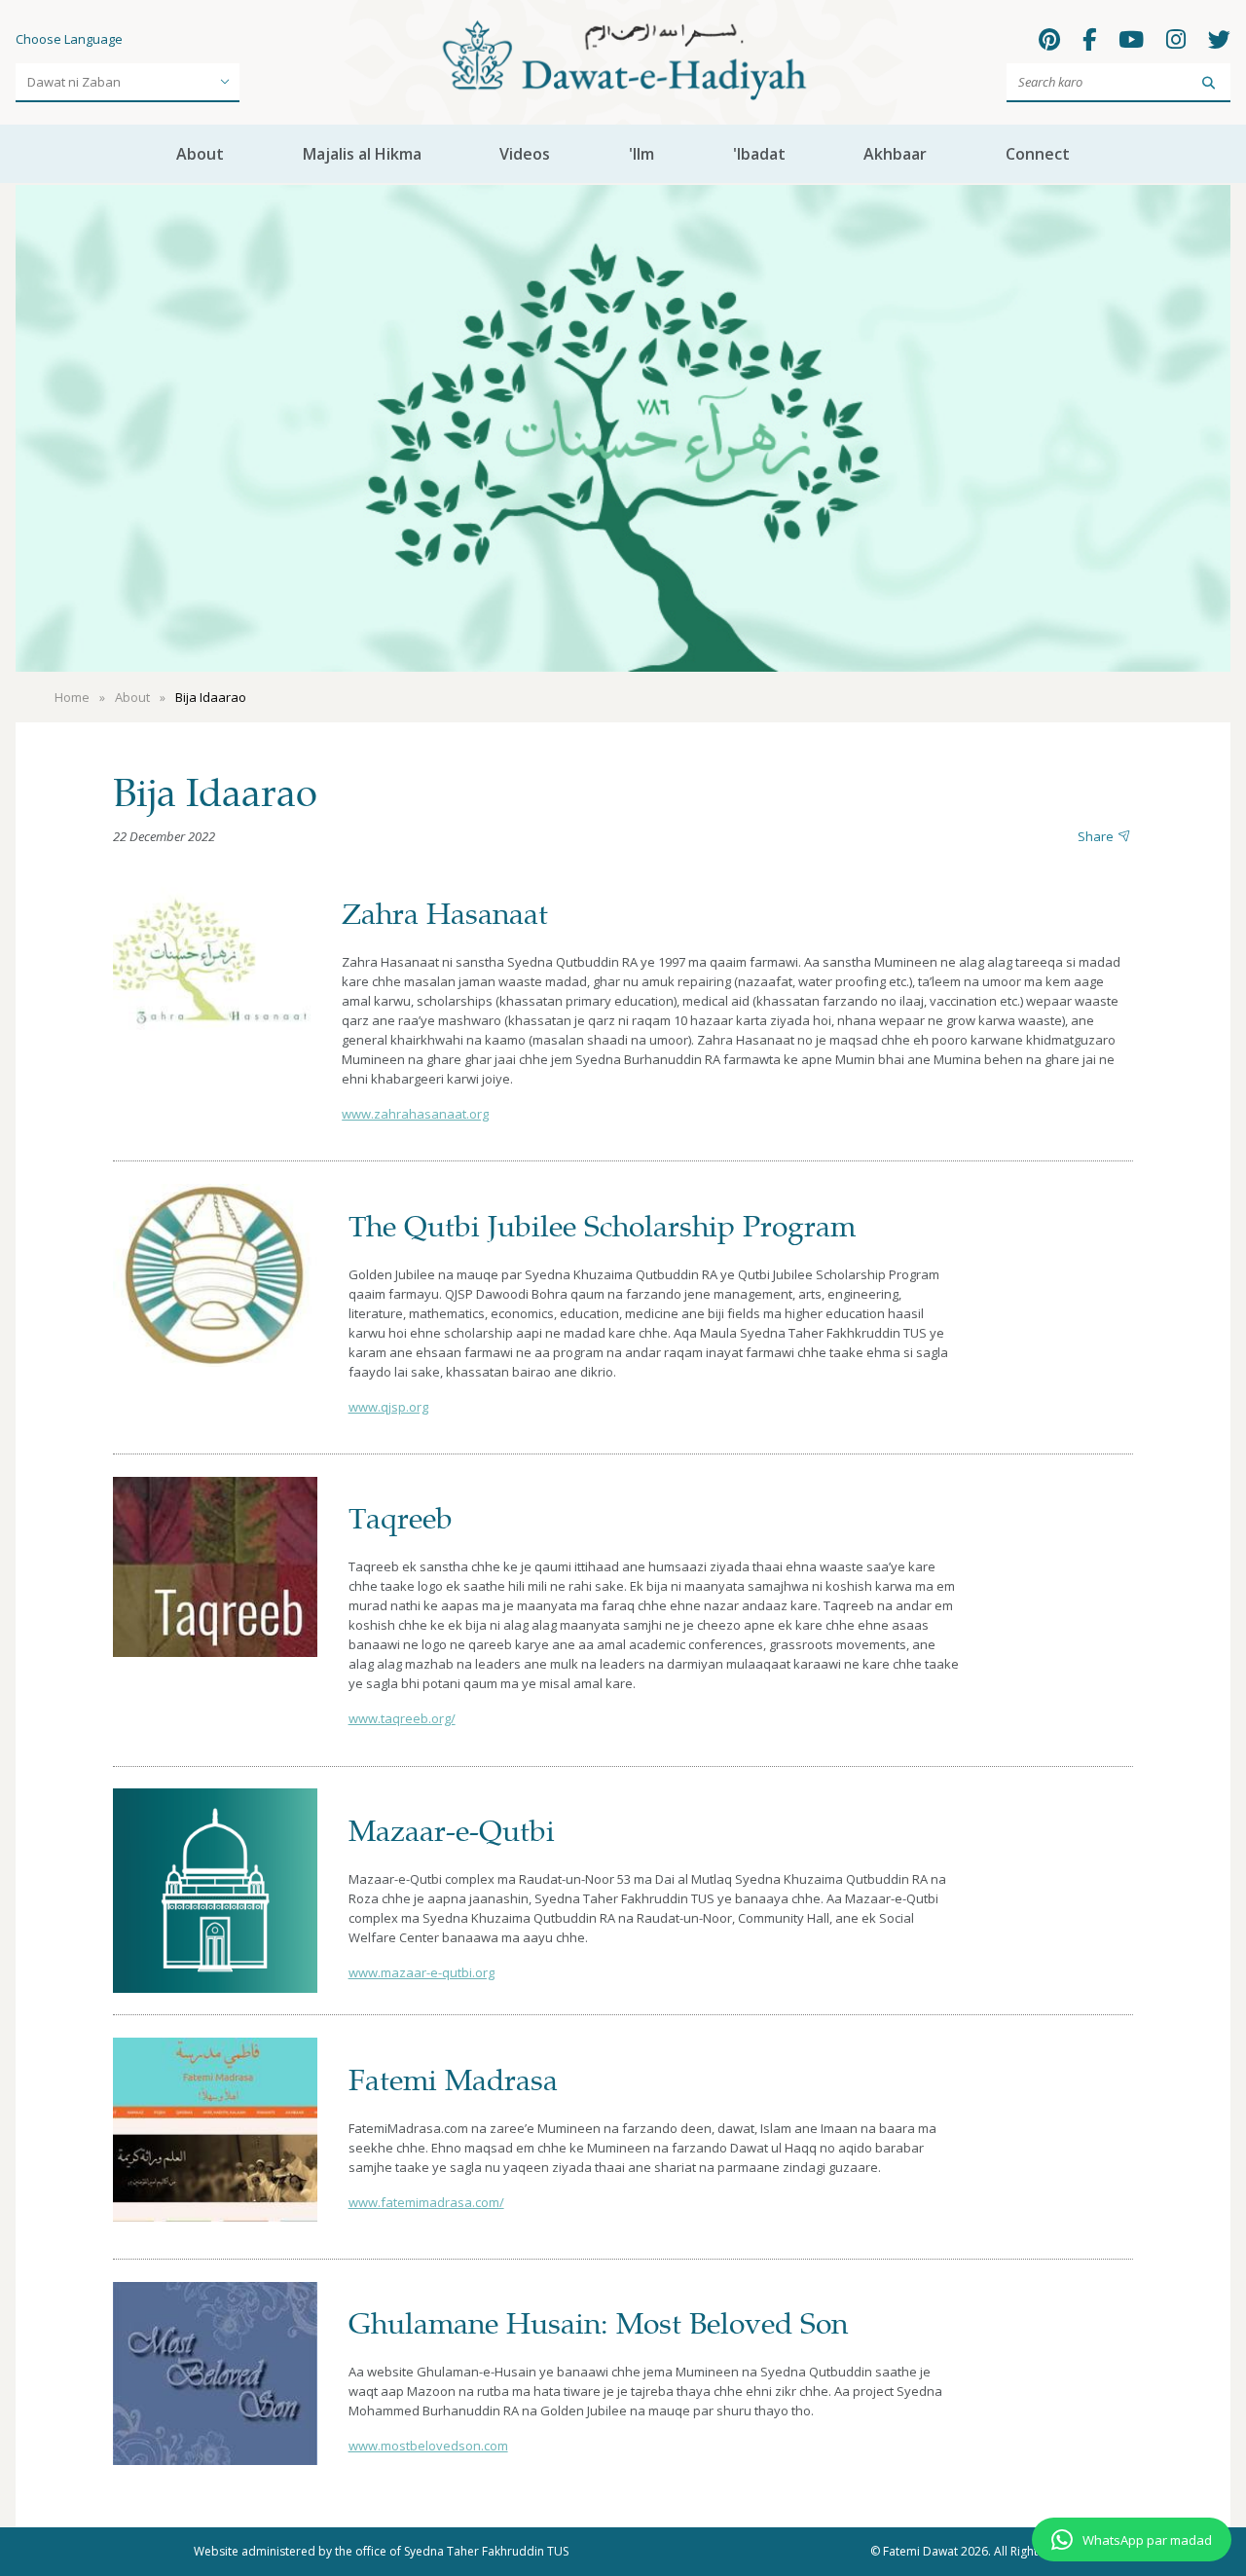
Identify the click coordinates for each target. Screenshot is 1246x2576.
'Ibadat (759, 154)
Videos (525, 154)
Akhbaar (895, 154)
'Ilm (641, 154)
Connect (1038, 154)
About (200, 154)
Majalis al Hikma (362, 154)
